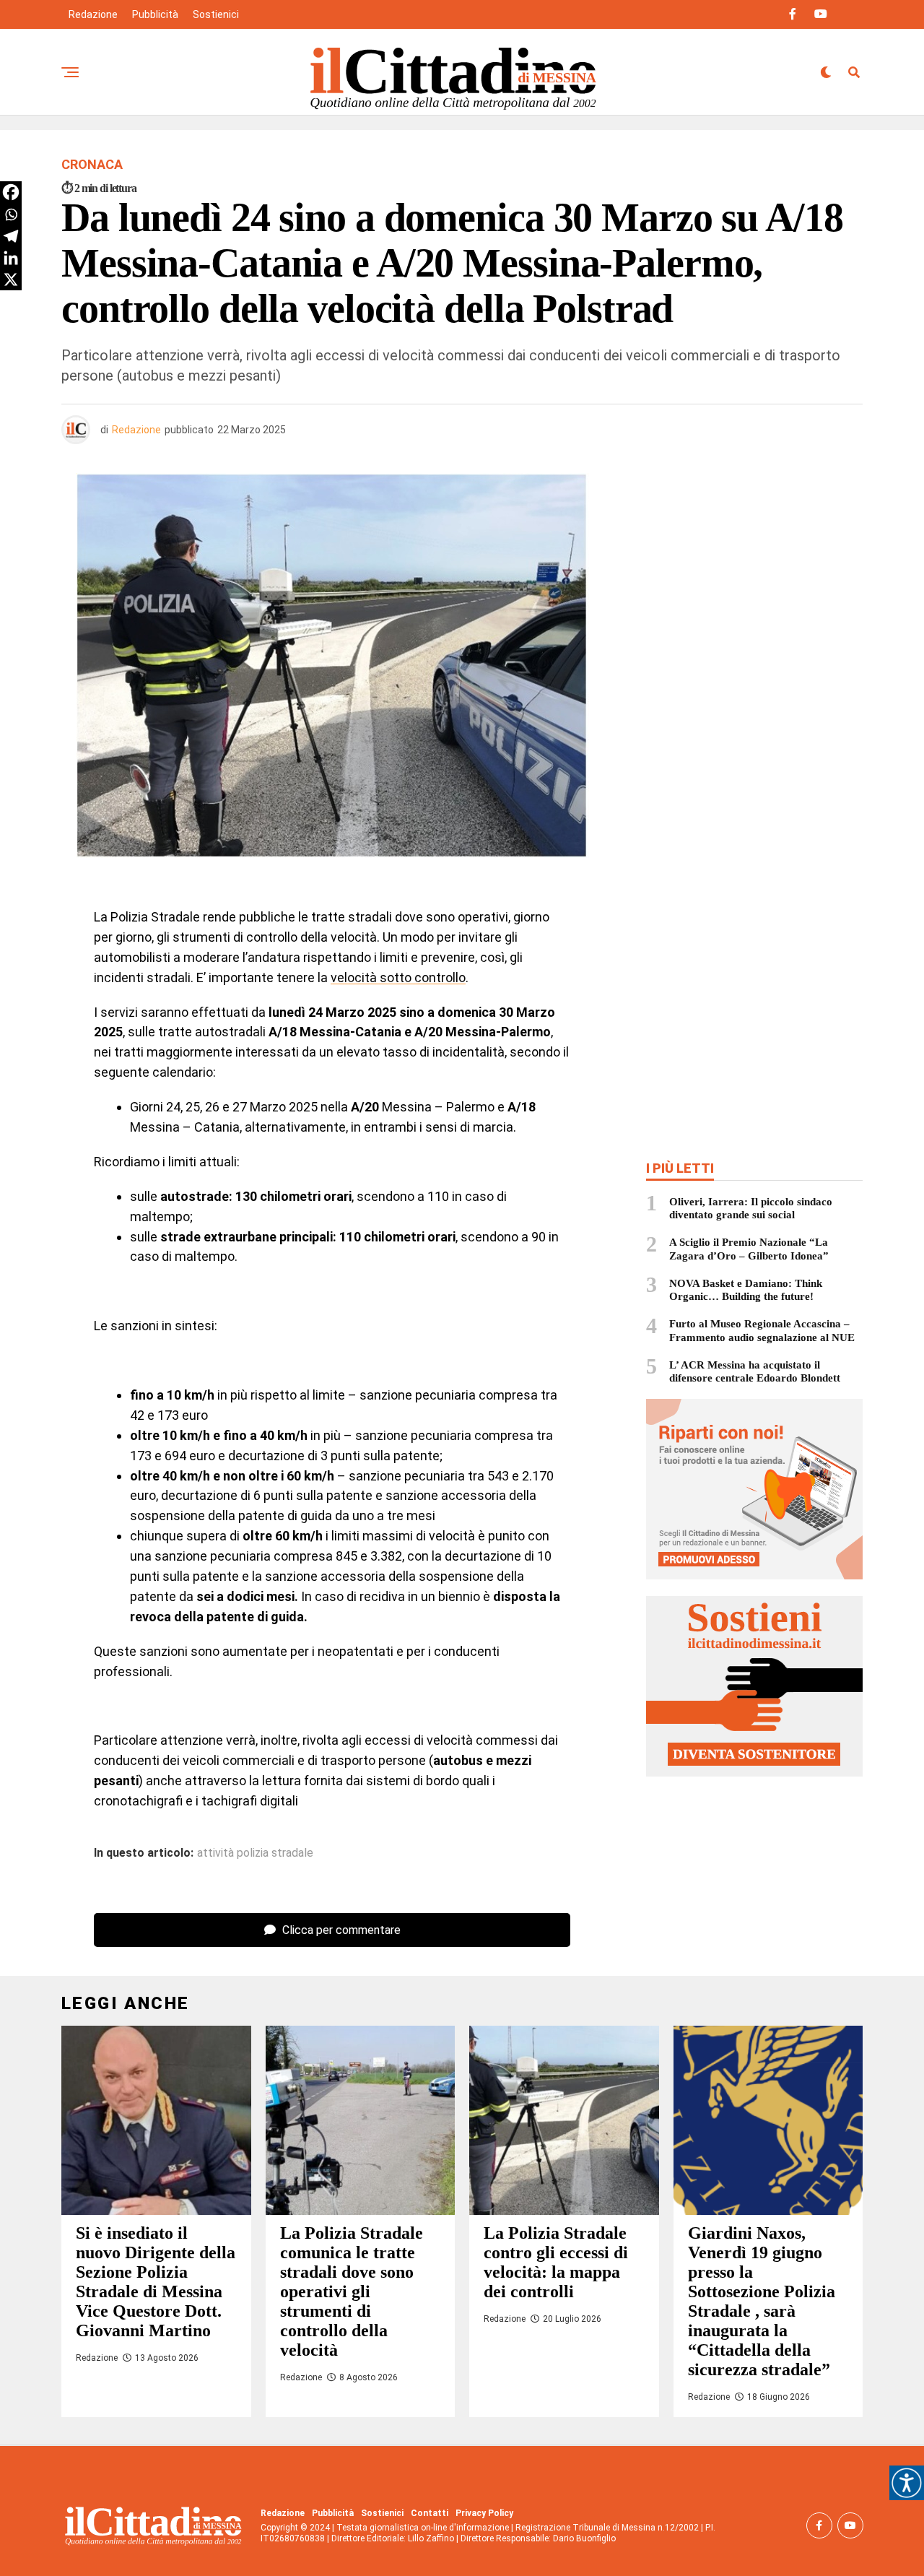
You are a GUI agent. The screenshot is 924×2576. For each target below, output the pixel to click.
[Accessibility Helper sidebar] (907, 2483)
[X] (11, 279)
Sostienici (216, 14)
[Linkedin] (11, 258)
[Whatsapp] (11, 214)
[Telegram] (11, 236)
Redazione (93, 14)
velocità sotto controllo (398, 977)
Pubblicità (155, 14)
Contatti (430, 2513)
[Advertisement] (754, 578)
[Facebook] (11, 192)
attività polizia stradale (255, 1853)
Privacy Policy (484, 2513)
